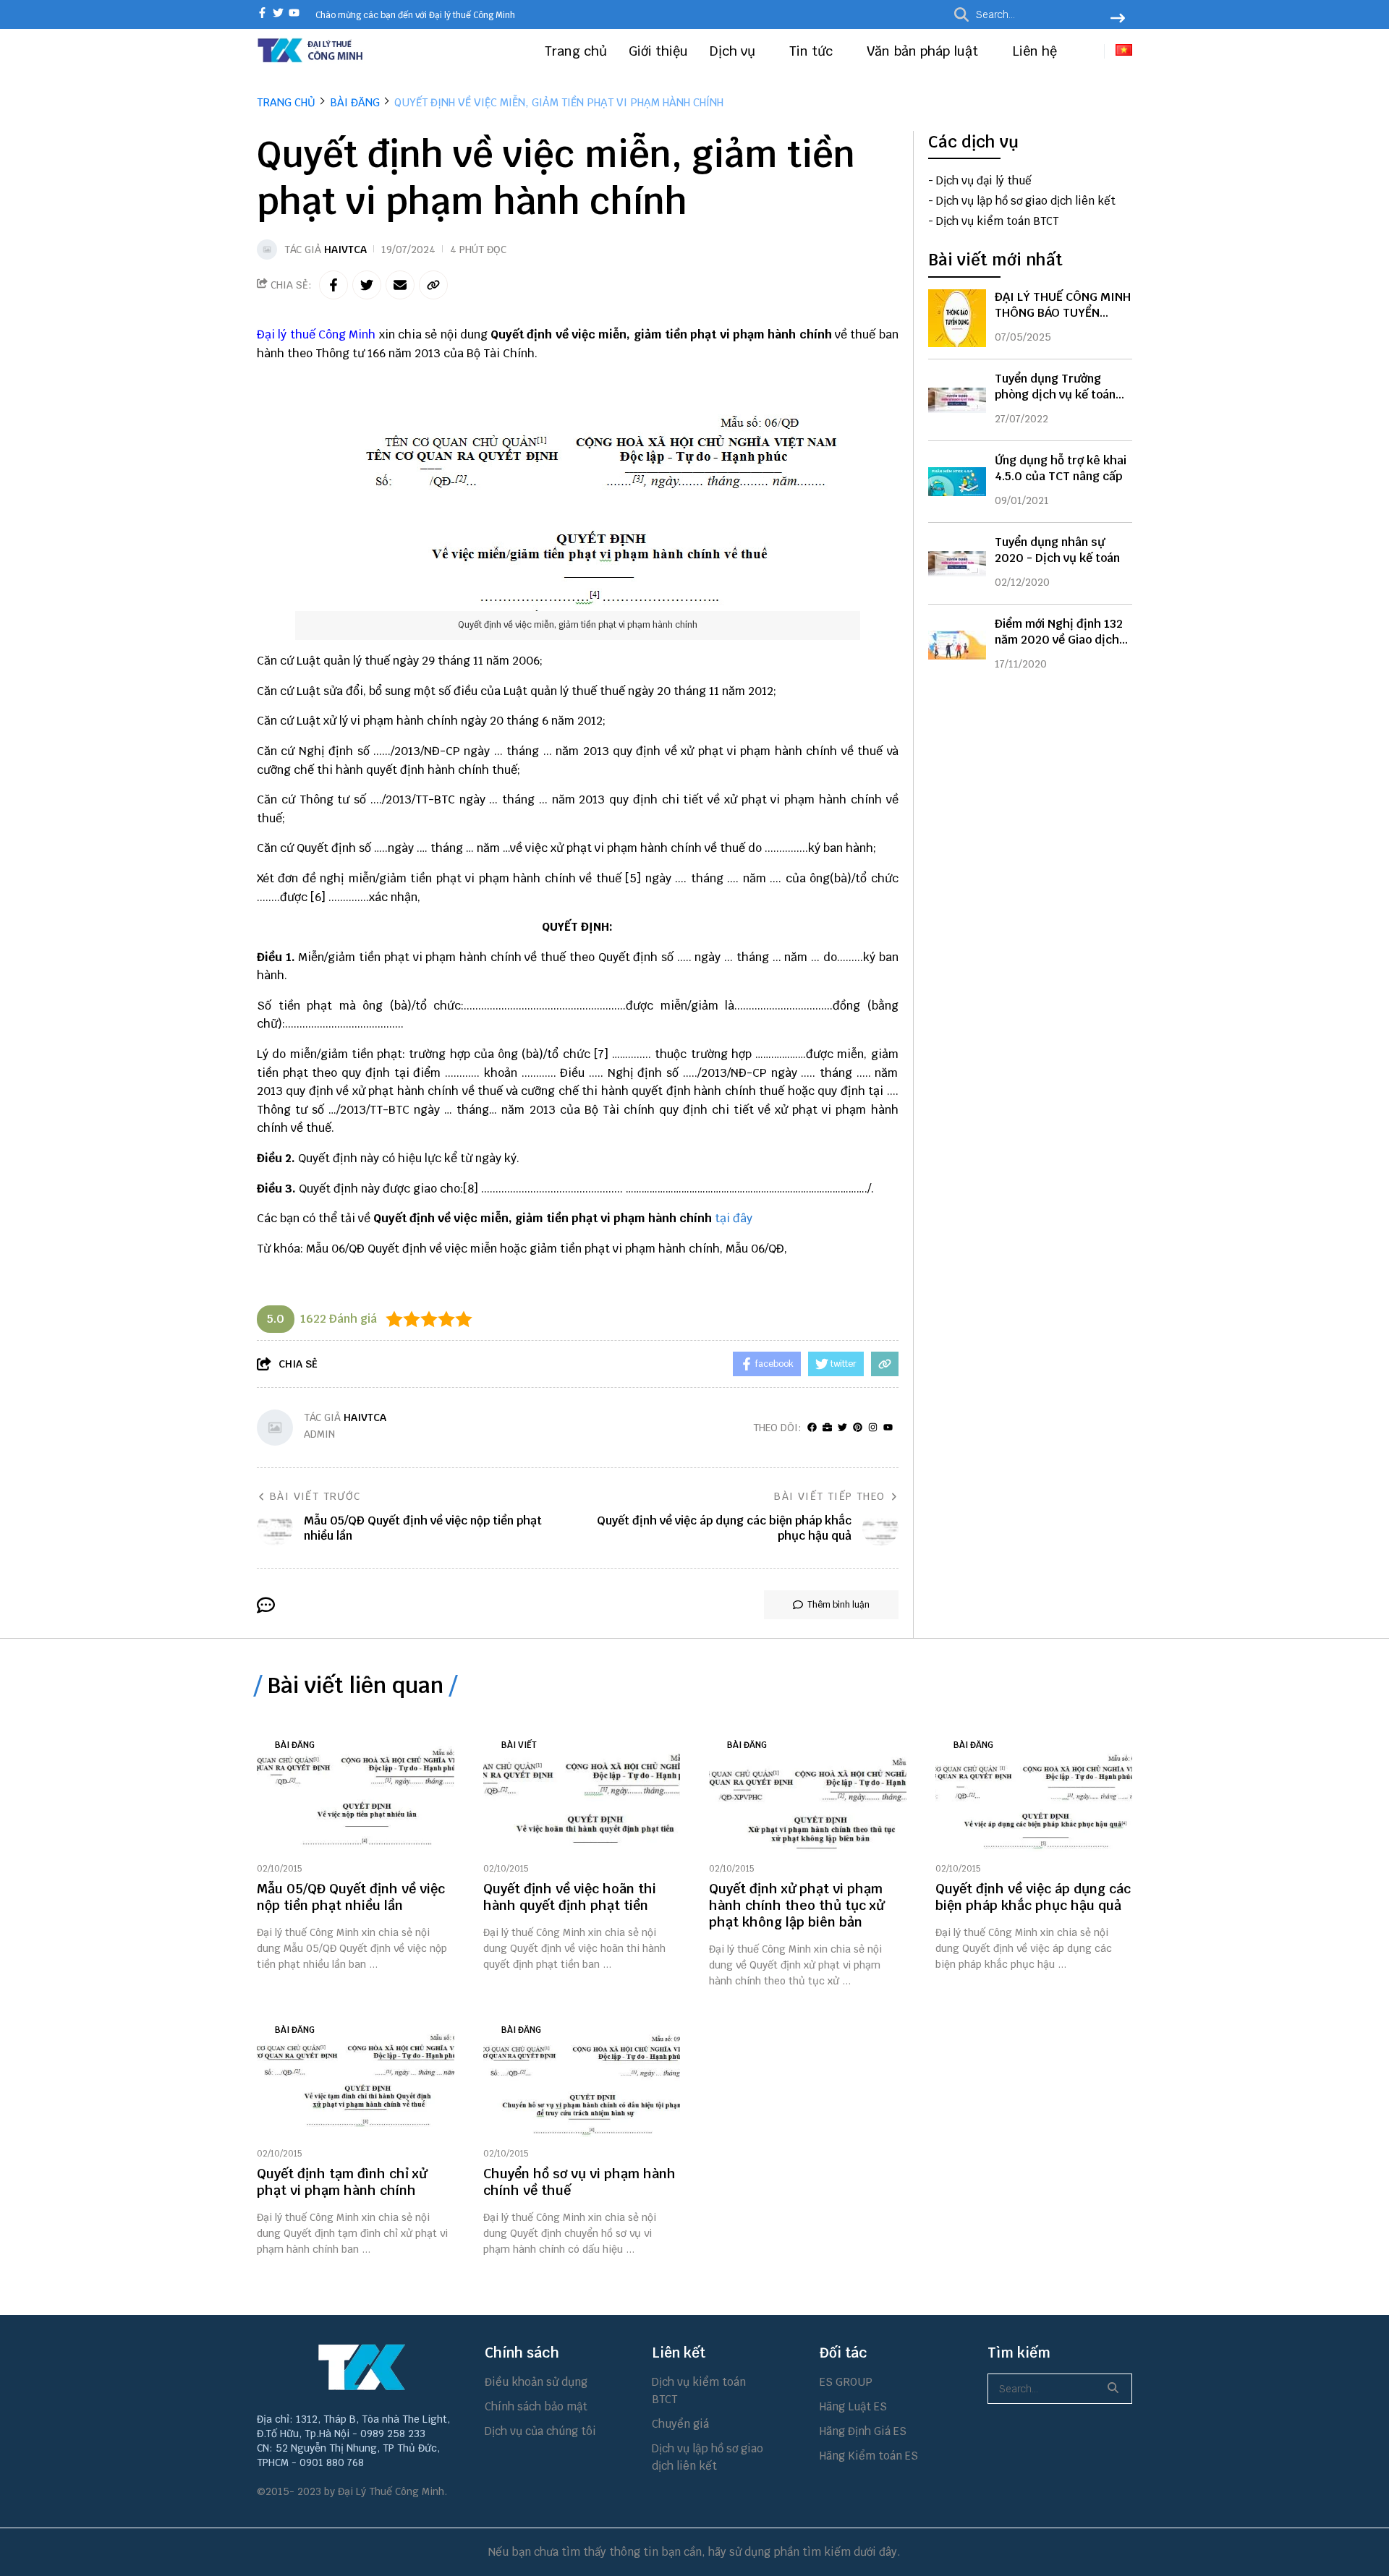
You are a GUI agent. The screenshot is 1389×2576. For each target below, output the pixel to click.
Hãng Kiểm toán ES (869, 2456)
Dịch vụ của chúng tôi (540, 2431)
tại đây (734, 1218)
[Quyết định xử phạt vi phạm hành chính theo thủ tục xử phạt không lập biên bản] (808, 1789)
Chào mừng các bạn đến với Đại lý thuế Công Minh (415, 15)
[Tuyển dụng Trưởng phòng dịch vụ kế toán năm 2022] (957, 400)
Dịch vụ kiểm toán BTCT (997, 222)
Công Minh (347, 334)
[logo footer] (362, 2367)
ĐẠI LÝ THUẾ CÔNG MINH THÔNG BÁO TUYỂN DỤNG (1063, 313)
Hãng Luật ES (853, 2406)
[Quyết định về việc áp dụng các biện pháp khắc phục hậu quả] (1034, 1789)
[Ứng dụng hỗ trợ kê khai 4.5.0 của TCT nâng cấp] (957, 482)
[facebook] (262, 14)
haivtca (345, 250)
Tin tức (813, 51)
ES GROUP (846, 2382)
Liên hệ (1035, 51)
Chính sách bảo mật (536, 2406)
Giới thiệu (658, 51)
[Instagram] (873, 1428)
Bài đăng (295, 1745)
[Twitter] (842, 1428)
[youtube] (294, 14)
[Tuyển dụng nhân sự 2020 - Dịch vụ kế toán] (957, 563)
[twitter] (278, 14)
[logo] (311, 60)
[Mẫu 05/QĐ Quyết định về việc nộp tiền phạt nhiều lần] (356, 1789)
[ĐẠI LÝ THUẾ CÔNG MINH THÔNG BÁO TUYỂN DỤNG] (957, 318)
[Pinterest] (858, 1428)
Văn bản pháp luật (924, 51)
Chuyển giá (680, 2424)
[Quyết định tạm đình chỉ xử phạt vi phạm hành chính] (356, 2074)
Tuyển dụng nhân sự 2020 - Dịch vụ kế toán (1057, 550)
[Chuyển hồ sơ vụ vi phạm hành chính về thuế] (582, 2074)
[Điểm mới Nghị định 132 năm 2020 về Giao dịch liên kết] (957, 645)
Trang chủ (576, 51)
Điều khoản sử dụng (536, 2382)
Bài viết (519, 1745)
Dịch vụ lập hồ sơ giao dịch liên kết (1026, 201)
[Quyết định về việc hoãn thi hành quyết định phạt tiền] (582, 1789)
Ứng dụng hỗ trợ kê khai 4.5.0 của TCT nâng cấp (1061, 468)
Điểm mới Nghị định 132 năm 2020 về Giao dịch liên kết (1059, 640)
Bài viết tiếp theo (829, 1496)
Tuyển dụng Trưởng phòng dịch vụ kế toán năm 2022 (1055, 394)
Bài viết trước (315, 1496)
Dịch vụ (734, 51)
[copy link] (433, 285)
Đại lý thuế (286, 334)
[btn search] (1118, 20)
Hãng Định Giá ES (863, 2431)
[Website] (827, 1428)
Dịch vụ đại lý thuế (984, 181)
